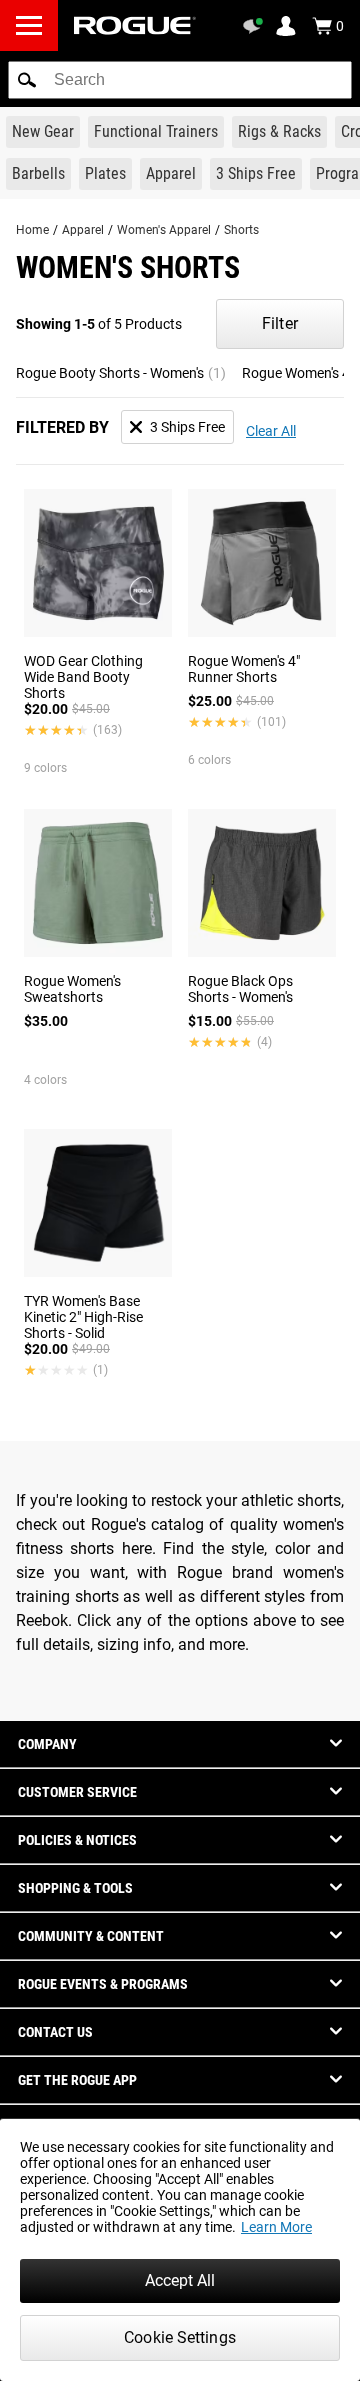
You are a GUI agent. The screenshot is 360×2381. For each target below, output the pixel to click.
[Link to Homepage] (135, 25)
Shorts (241, 230)
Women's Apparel (164, 230)
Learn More (276, 2227)
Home (32, 230)
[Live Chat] (256, 26)
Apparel (83, 230)
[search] (180, 80)
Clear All (271, 431)
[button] (27, 80)
